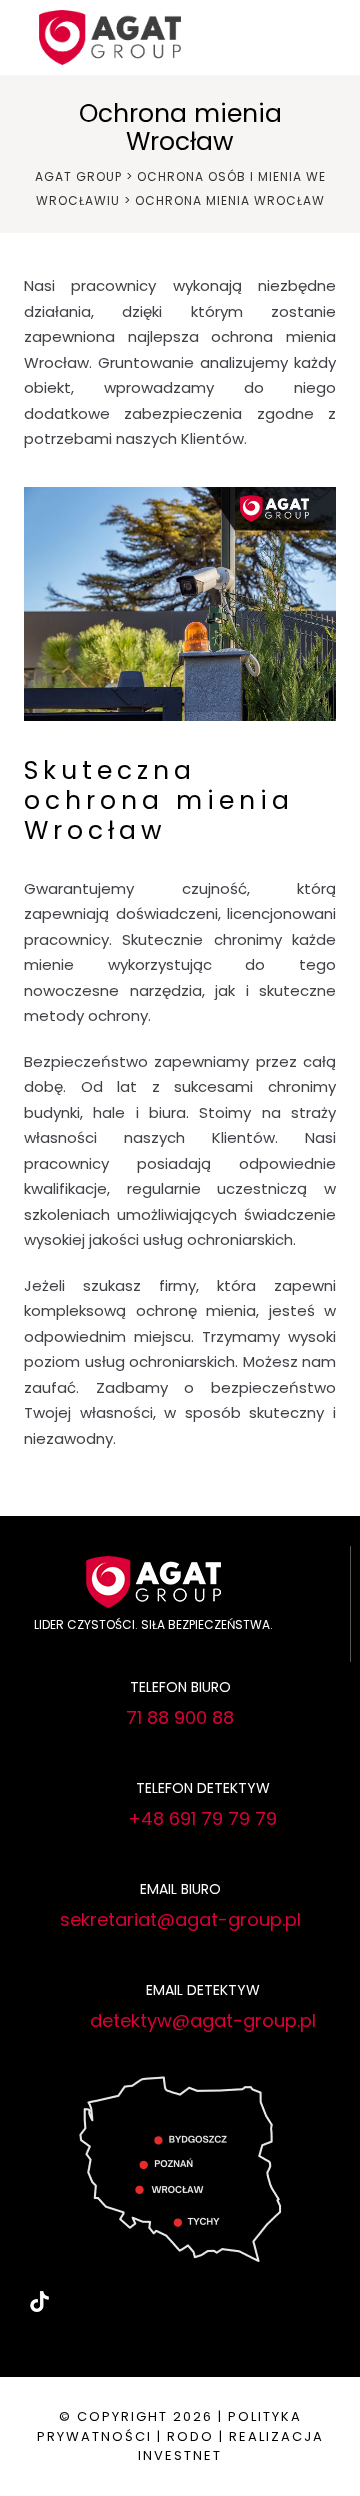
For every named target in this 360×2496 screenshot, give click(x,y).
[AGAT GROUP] (110, 35)
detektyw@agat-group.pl (203, 2020)
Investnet (180, 2455)
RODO (190, 2436)
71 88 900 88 (180, 1717)
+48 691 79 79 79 (202, 1818)
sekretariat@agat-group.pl (180, 1919)
